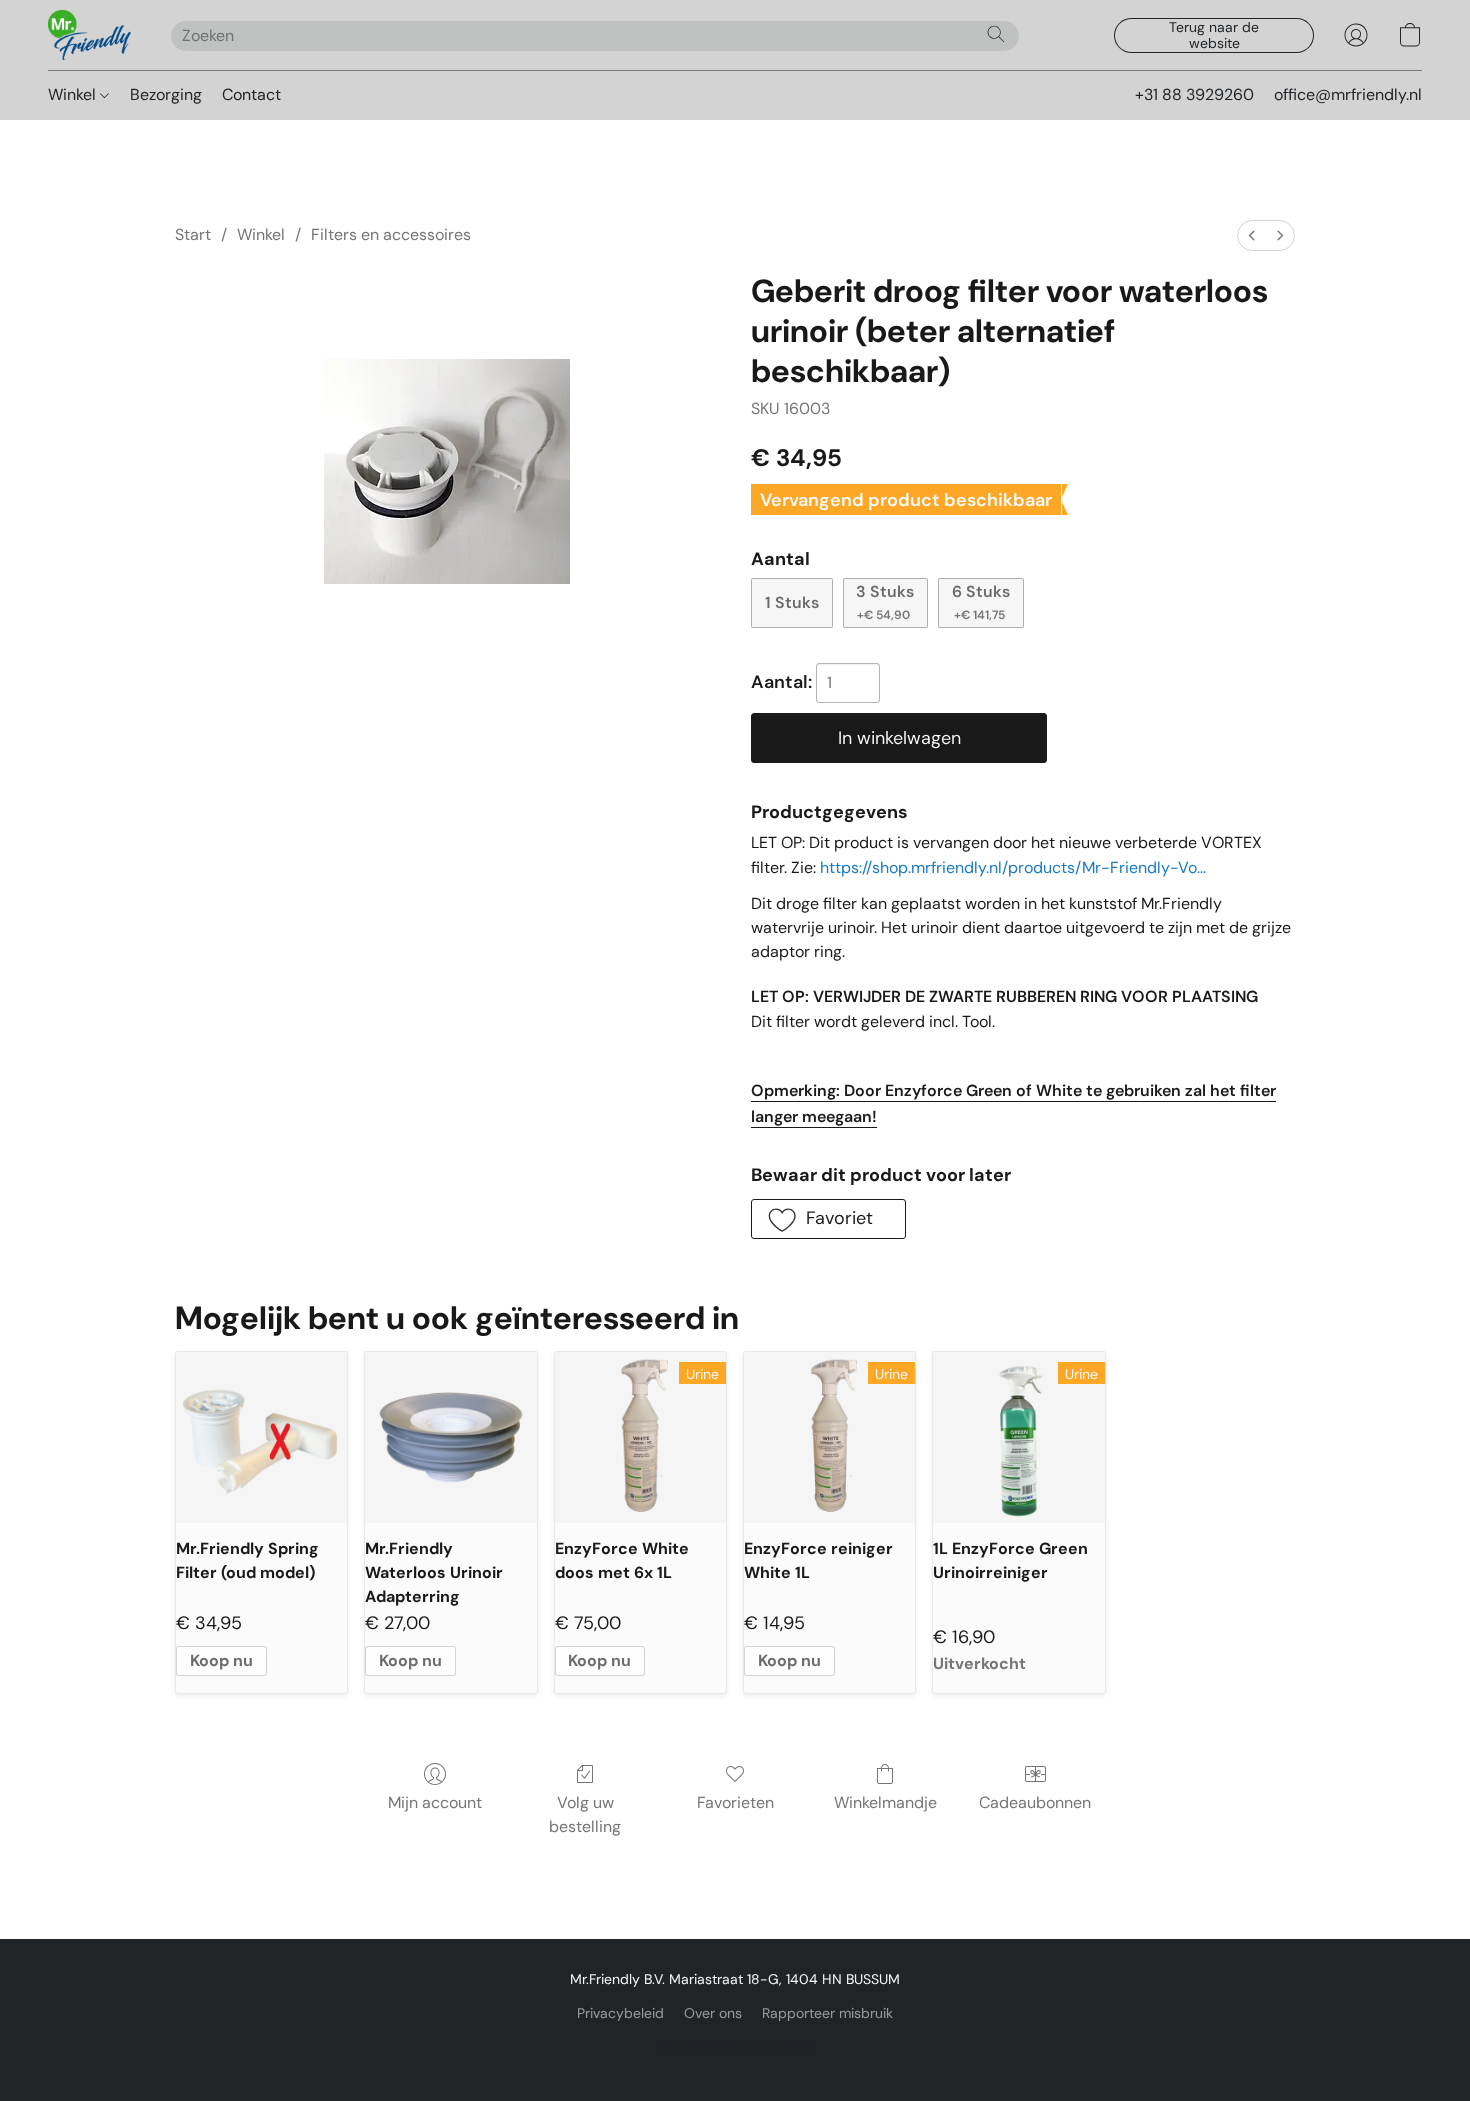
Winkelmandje (885, 1802)
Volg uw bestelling (585, 1814)
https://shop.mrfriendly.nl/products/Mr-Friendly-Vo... (1013, 867)
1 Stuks (792, 602)
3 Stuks (885, 602)
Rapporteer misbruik (827, 2013)
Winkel (74, 94)
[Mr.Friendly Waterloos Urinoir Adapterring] (450, 1437)
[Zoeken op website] (996, 34)
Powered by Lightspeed (735, 2047)
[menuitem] (1252, 235)
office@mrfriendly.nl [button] (1348, 94)
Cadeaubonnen (1035, 1802)
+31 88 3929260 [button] (1194, 94)
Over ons (713, 2013)
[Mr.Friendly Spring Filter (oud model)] (261, 1437)
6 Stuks (981, 602)
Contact (251, 94)
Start (193, 234)
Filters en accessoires (391, 234)
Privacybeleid (620, 2013)
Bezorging (166, 94)
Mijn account (435, 1802)
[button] (89, 35)
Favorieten (735, 1802)
